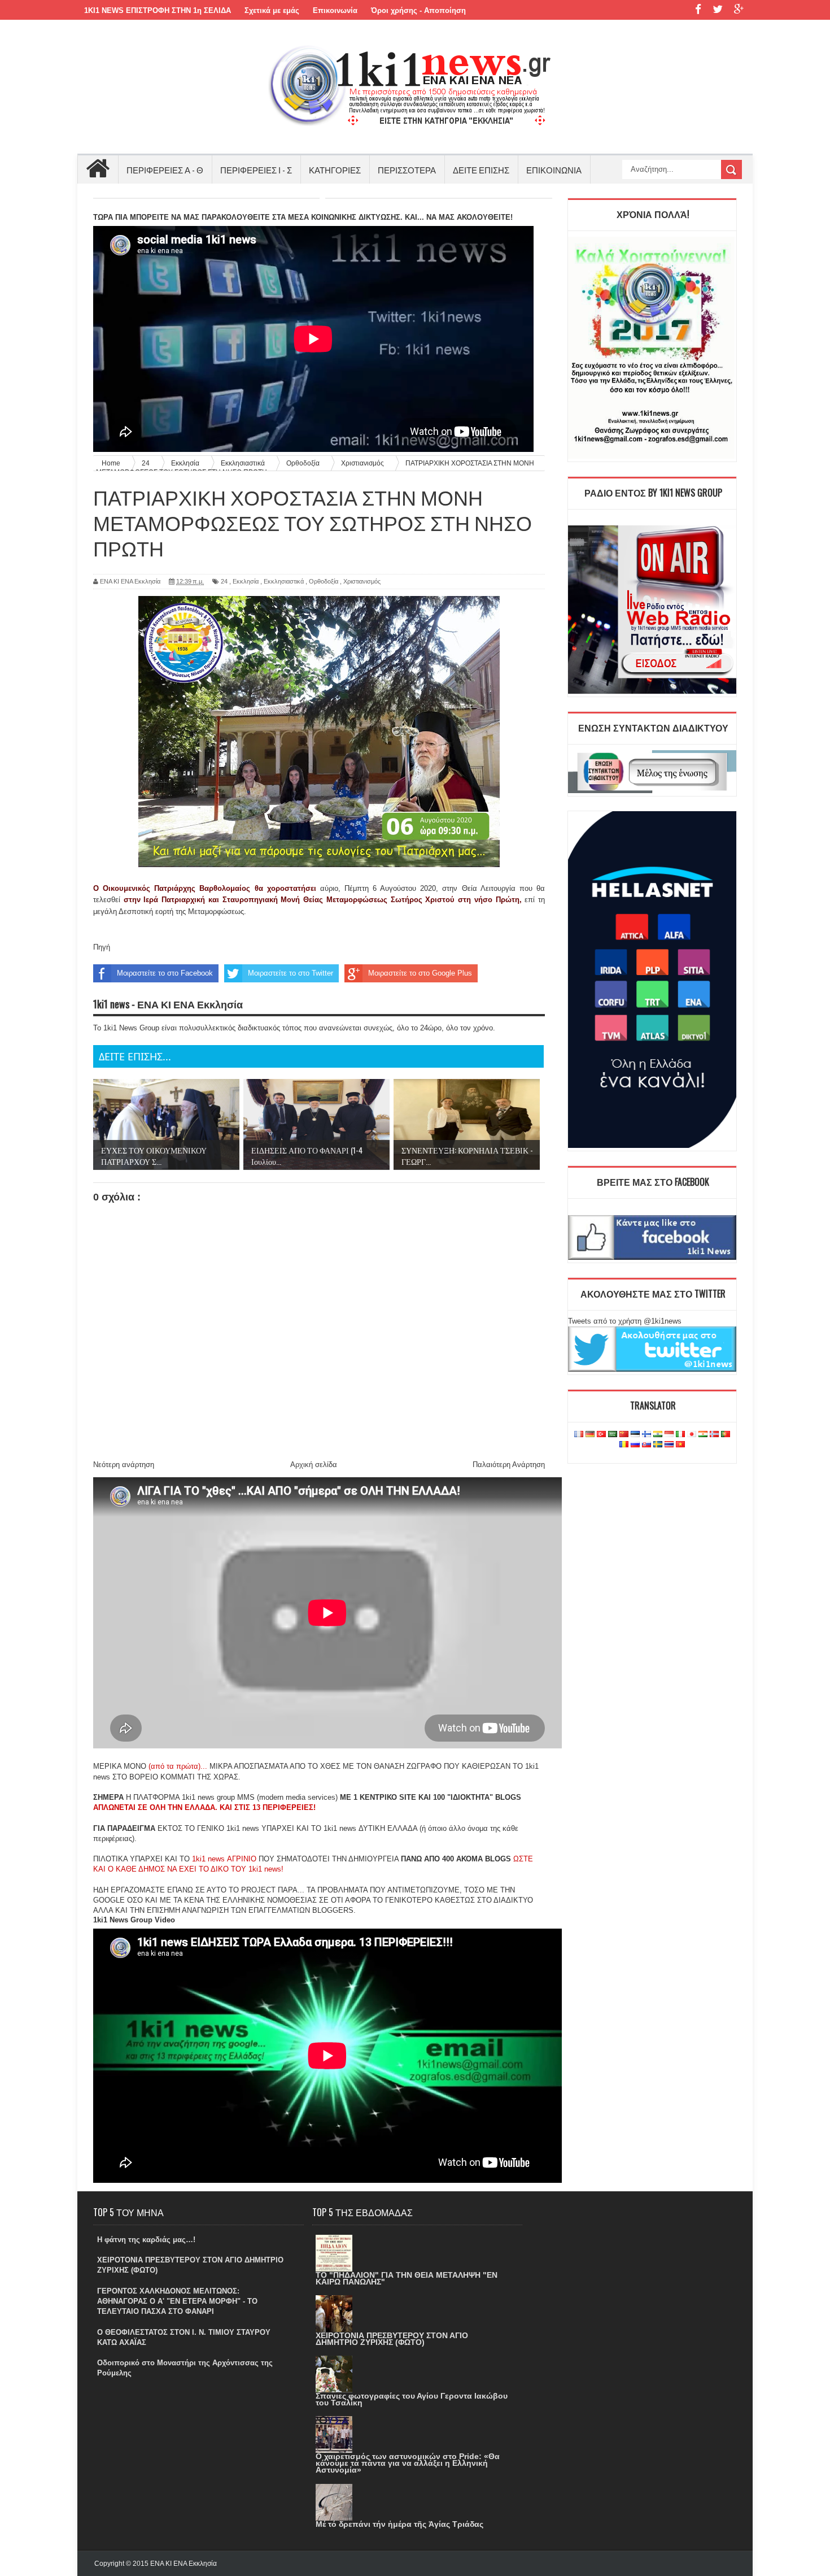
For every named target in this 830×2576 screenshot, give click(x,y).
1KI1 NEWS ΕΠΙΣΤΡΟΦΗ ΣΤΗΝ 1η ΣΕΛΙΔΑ (158, 10)
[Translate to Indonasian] (669, 1435)
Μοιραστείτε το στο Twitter (290, 973)
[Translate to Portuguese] (726, 1435)
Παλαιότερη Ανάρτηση (509, 1465)
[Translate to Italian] (680, 1435)
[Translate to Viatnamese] (680, 1445)
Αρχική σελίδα (314, 1465)
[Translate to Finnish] (646, 1435)
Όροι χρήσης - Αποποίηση (418, 10)
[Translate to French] (579, 1435)
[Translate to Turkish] (601, 1435)
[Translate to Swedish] (658, 1445)
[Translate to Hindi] (658, 1435)
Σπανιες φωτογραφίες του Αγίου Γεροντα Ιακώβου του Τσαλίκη (412, 2399)
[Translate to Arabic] (613, 1435)
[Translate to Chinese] (624, 1435)
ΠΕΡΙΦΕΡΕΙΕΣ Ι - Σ (256, 169)
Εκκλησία (246, 581)
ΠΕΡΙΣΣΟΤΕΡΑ (407, 169)
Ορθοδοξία (324, 581)
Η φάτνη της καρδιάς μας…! (146, 2240)
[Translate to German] (590, 1435)
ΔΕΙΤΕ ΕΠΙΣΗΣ (481, 169)
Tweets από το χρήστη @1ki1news (625, 1321)
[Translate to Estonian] (635, 1435)
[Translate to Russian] (635, 1445)
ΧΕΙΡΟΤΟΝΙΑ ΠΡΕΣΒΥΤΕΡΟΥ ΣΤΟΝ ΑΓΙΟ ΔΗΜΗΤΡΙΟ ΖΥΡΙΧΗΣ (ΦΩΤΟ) (392, 2339)
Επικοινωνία (335, 10)
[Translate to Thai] (669, 1445)
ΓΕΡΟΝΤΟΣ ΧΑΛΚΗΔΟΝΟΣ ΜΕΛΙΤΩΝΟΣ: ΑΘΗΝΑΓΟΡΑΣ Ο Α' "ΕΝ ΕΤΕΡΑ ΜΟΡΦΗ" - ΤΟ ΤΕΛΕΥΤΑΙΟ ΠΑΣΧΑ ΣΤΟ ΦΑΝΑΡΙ (177, 2301)
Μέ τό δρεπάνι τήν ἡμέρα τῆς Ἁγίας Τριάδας (399, 2524)
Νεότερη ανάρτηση (124, 1465)
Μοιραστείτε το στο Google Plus (420, 973)
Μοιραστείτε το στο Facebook (165, 973)
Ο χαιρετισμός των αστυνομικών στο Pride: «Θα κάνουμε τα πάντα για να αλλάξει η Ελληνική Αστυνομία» (408, 2463)
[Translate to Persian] (703, 1435)
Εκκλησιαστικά (284, 581)
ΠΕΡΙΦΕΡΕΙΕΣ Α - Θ (165, 169)
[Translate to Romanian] (624, 1445)
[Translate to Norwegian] (714, 1435)
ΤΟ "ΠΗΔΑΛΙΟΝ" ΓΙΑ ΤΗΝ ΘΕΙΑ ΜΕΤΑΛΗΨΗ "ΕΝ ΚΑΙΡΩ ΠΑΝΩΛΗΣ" (407, 2278)
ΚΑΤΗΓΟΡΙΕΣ (335, 169)
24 (224, 581)
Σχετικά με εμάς (272, 10)
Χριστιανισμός (362, 581)
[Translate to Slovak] (646, 1445)
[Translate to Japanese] (692, 1435)
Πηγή (102, 947)
